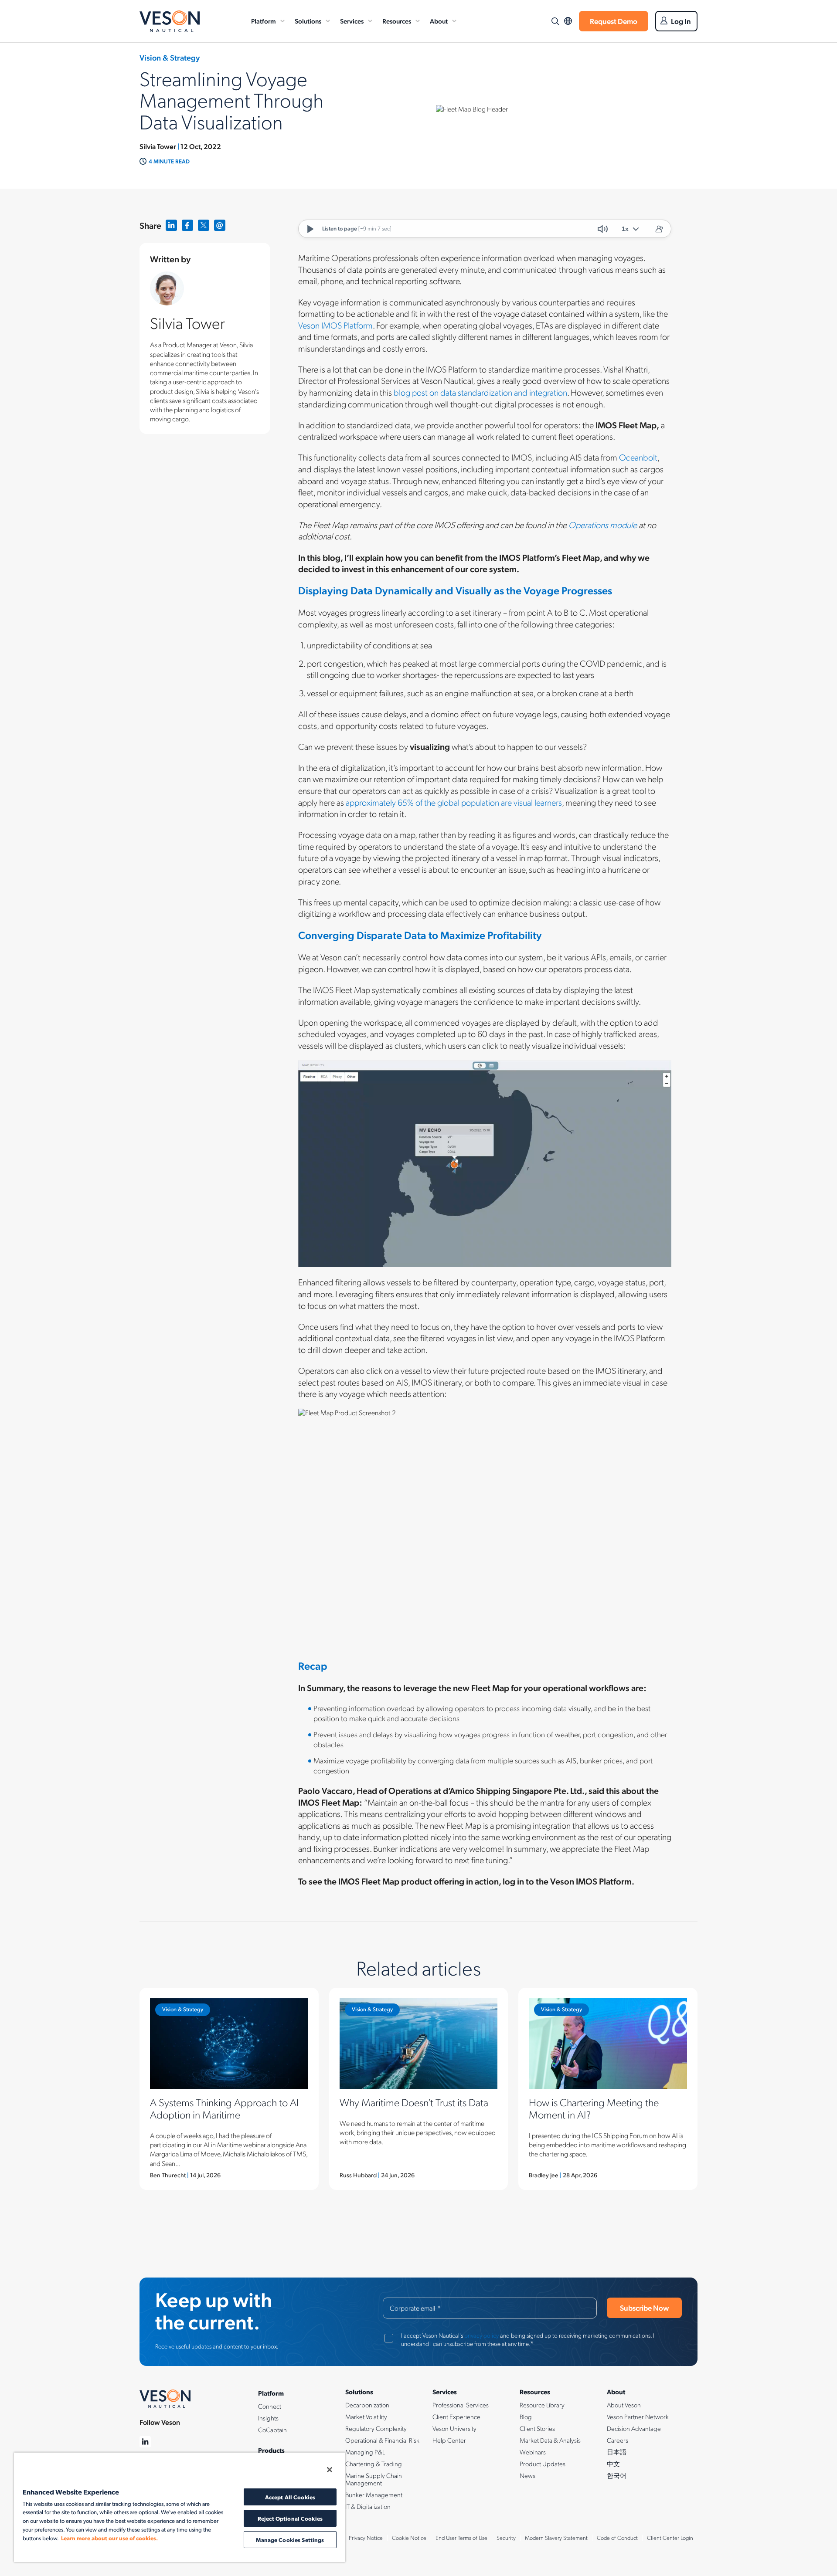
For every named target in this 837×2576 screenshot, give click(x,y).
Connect (270, 2406)
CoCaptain (272, 2430)
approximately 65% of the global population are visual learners (454, 802)
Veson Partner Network (638, 2417)
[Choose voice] (659, 229)
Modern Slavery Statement (556, 2538)
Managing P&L (365, 2452)
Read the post (229, 2089)
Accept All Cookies (290, 2497)
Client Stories (537, 2428)
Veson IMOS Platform (335, 325)
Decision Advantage (634, 2428)
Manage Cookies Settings (290, 2540)
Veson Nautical (170, 21)
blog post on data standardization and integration (480, 392)
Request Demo (614, 21)
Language (568, 21)
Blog (526, 2417)
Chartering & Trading (374, 2464)
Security (506, 2538)
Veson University (454, 2428)
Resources (397, 21)
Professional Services (461, 2405)
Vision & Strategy (183, 2009)
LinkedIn (172, 225)
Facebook (188, 225)
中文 (613, 2464)
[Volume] (602, 229)
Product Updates (543, 2464)
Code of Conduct (617, 2538)
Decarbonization (367, 2405)
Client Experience (456, 2417)
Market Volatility (366, 2417)
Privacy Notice (366, 2538)
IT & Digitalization (368, 2506)
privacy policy (481, 2335)
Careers (618, 2440)
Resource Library (542, 2405)
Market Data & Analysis (550, 2440)
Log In (681, 21)
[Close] (330, 2470)
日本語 (617, 2452)
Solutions (308, 21)
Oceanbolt (638, 457)
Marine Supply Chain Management (374, 2479)
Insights (268, 2418)
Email (220, 225)
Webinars (533, 2452)
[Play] (310, 229)
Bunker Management (374, 2495)
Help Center (449, 2440)
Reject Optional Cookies (290, 2518)
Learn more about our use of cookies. (109, 2538)
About (439, 21)
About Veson (624, 2405)
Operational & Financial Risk (382, 2440)
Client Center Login (670, 2538)
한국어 (617, 2475)
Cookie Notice (409, 2538)
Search (555, 21)
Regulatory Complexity (376, 2428)
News (527, 2475)
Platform (264, 21)
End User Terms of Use (461, 2538)
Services (352, 21)
